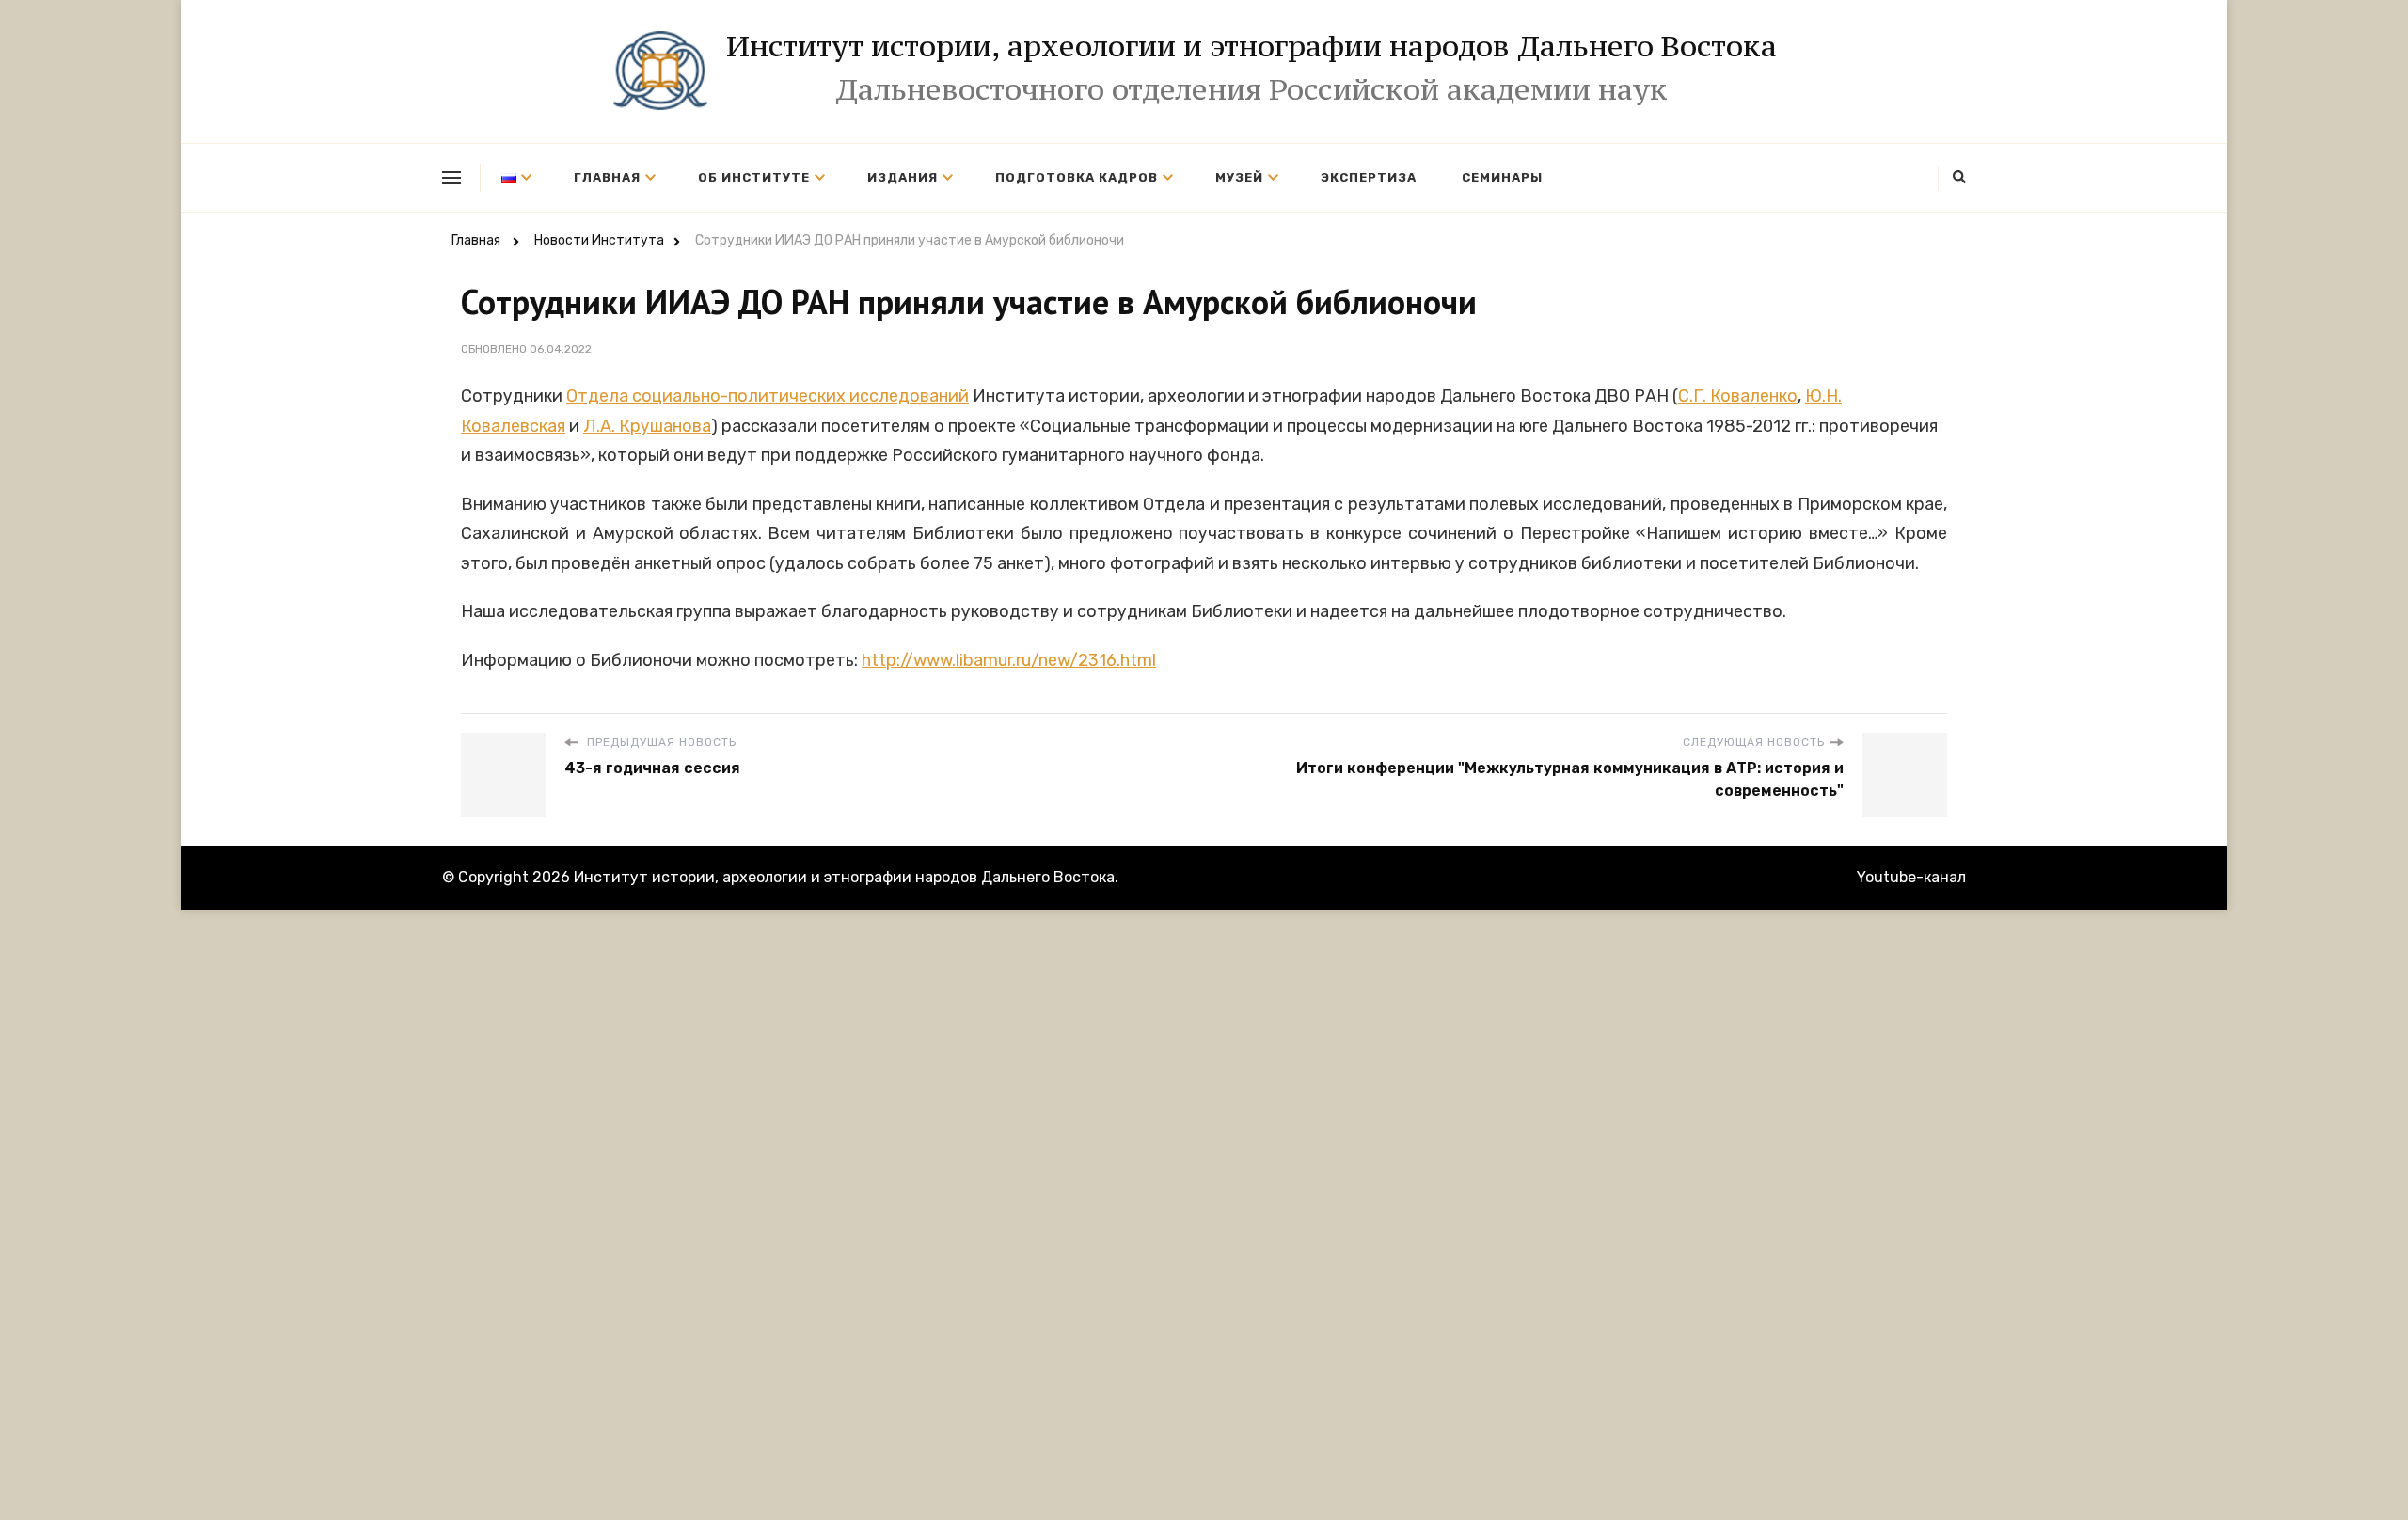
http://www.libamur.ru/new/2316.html (1009, 660)
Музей (1239, 177)
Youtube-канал (1911, 877)
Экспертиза (1369, 177)
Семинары (1502, 177)
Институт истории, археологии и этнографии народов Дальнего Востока (1252, 46)
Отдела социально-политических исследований (768, 396)
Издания (903, 177)
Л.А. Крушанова (647, 426)
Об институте (754, 177)
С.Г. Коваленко (1738, 396)
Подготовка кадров (1077, 177)
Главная (607, 177)
